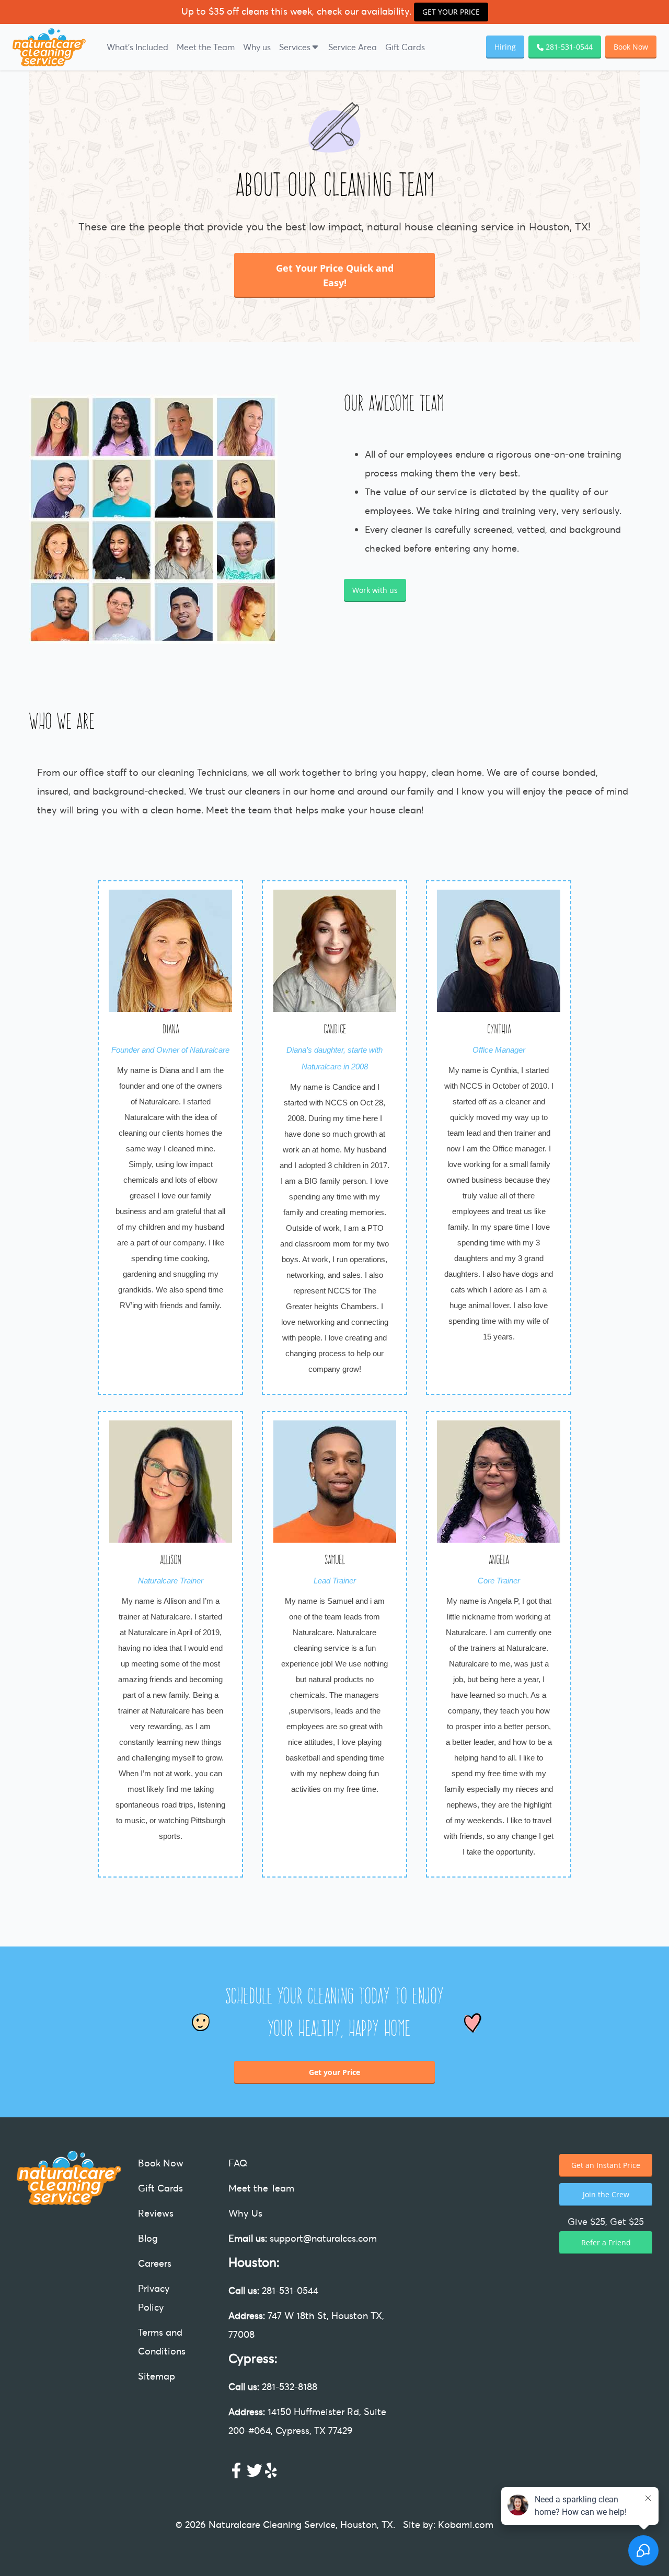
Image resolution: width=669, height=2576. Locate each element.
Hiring (505, 47)
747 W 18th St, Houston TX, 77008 (306, 2325)
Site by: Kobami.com (448, 2525)
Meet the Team (206, 47)
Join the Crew (606, 2194)
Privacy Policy (154, 2298)
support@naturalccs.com (303, 2238)
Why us (257, 47)
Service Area (353, 47)
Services (295, 47)
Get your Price (334, 2072)
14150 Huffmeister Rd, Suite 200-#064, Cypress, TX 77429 (307, 2421)
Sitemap (157, 2376)
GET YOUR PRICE (451, 12)
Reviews (156, 2213)
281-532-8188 (273, 2387)
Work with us (375, 590)
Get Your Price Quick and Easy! (335, 275)
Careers (155, 2263)
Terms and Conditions (162, 2342)
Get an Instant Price (606, 2165)
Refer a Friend (606, 2242)
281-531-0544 (273, 2291)
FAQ (238, 2163)
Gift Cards (405, 47)
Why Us (245, 2213)
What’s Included (137, 47)
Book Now (631, 47)
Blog (148, 2238)
